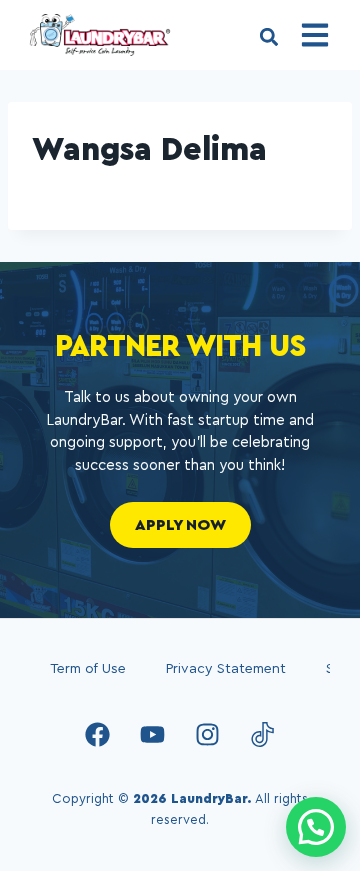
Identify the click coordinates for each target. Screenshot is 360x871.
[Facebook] (98, 734)
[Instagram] (208, 734)
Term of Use (88, 669)
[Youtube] (153, 734)
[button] (268, 36)
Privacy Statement (226, 669)
